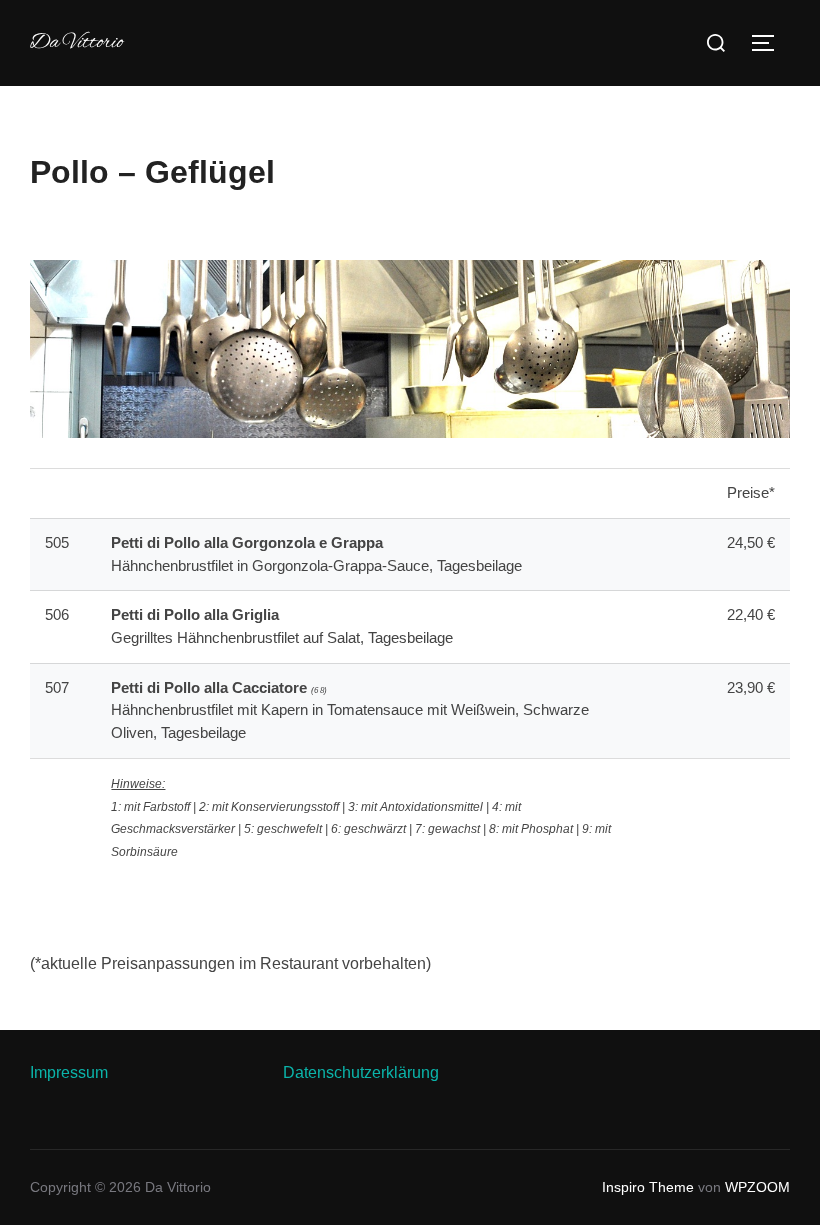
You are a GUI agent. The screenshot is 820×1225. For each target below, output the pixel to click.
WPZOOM (757, 1187)
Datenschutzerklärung (361, 1072)
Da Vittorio (76, 43)
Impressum (69, 1072)
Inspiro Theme (648, 1187)
